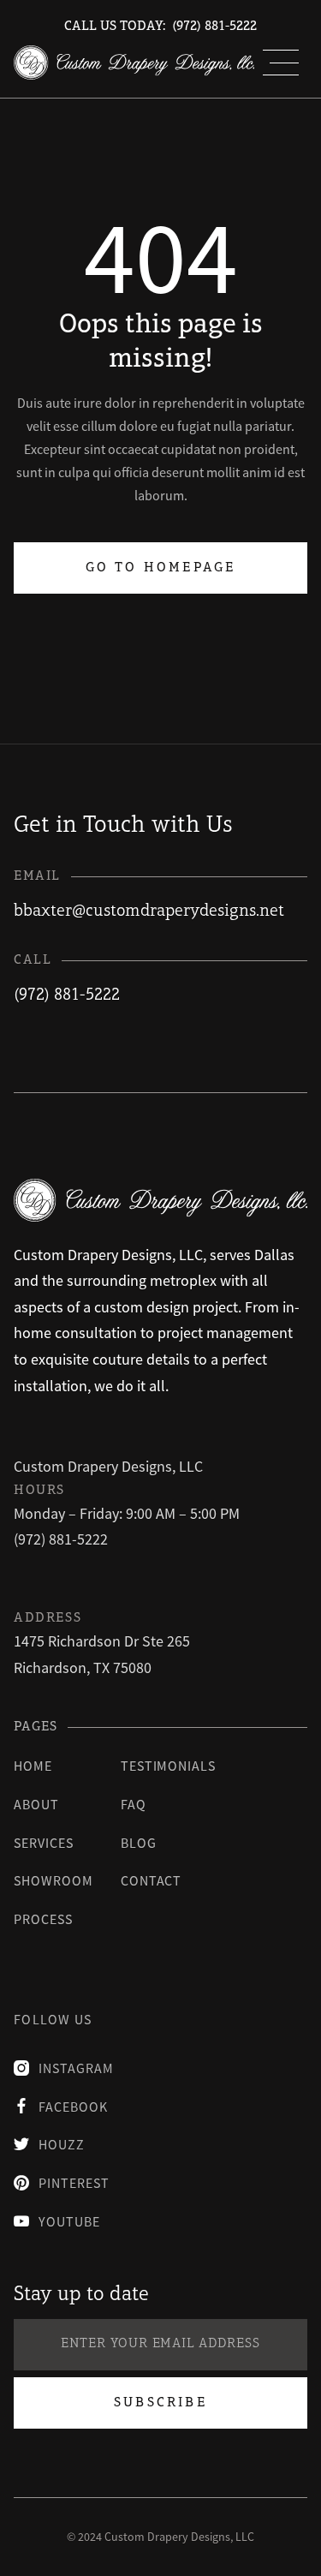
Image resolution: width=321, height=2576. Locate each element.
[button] (281, 63)
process (43, 1919)
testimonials (169, 1766)
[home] (134, 63)
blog (139, 1843)
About (36, 1804)
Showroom (53, 1880)
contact (152, 1880)
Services (44, 1843)
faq (134, 1804)
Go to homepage (161, 568)
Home (33, 1766)
